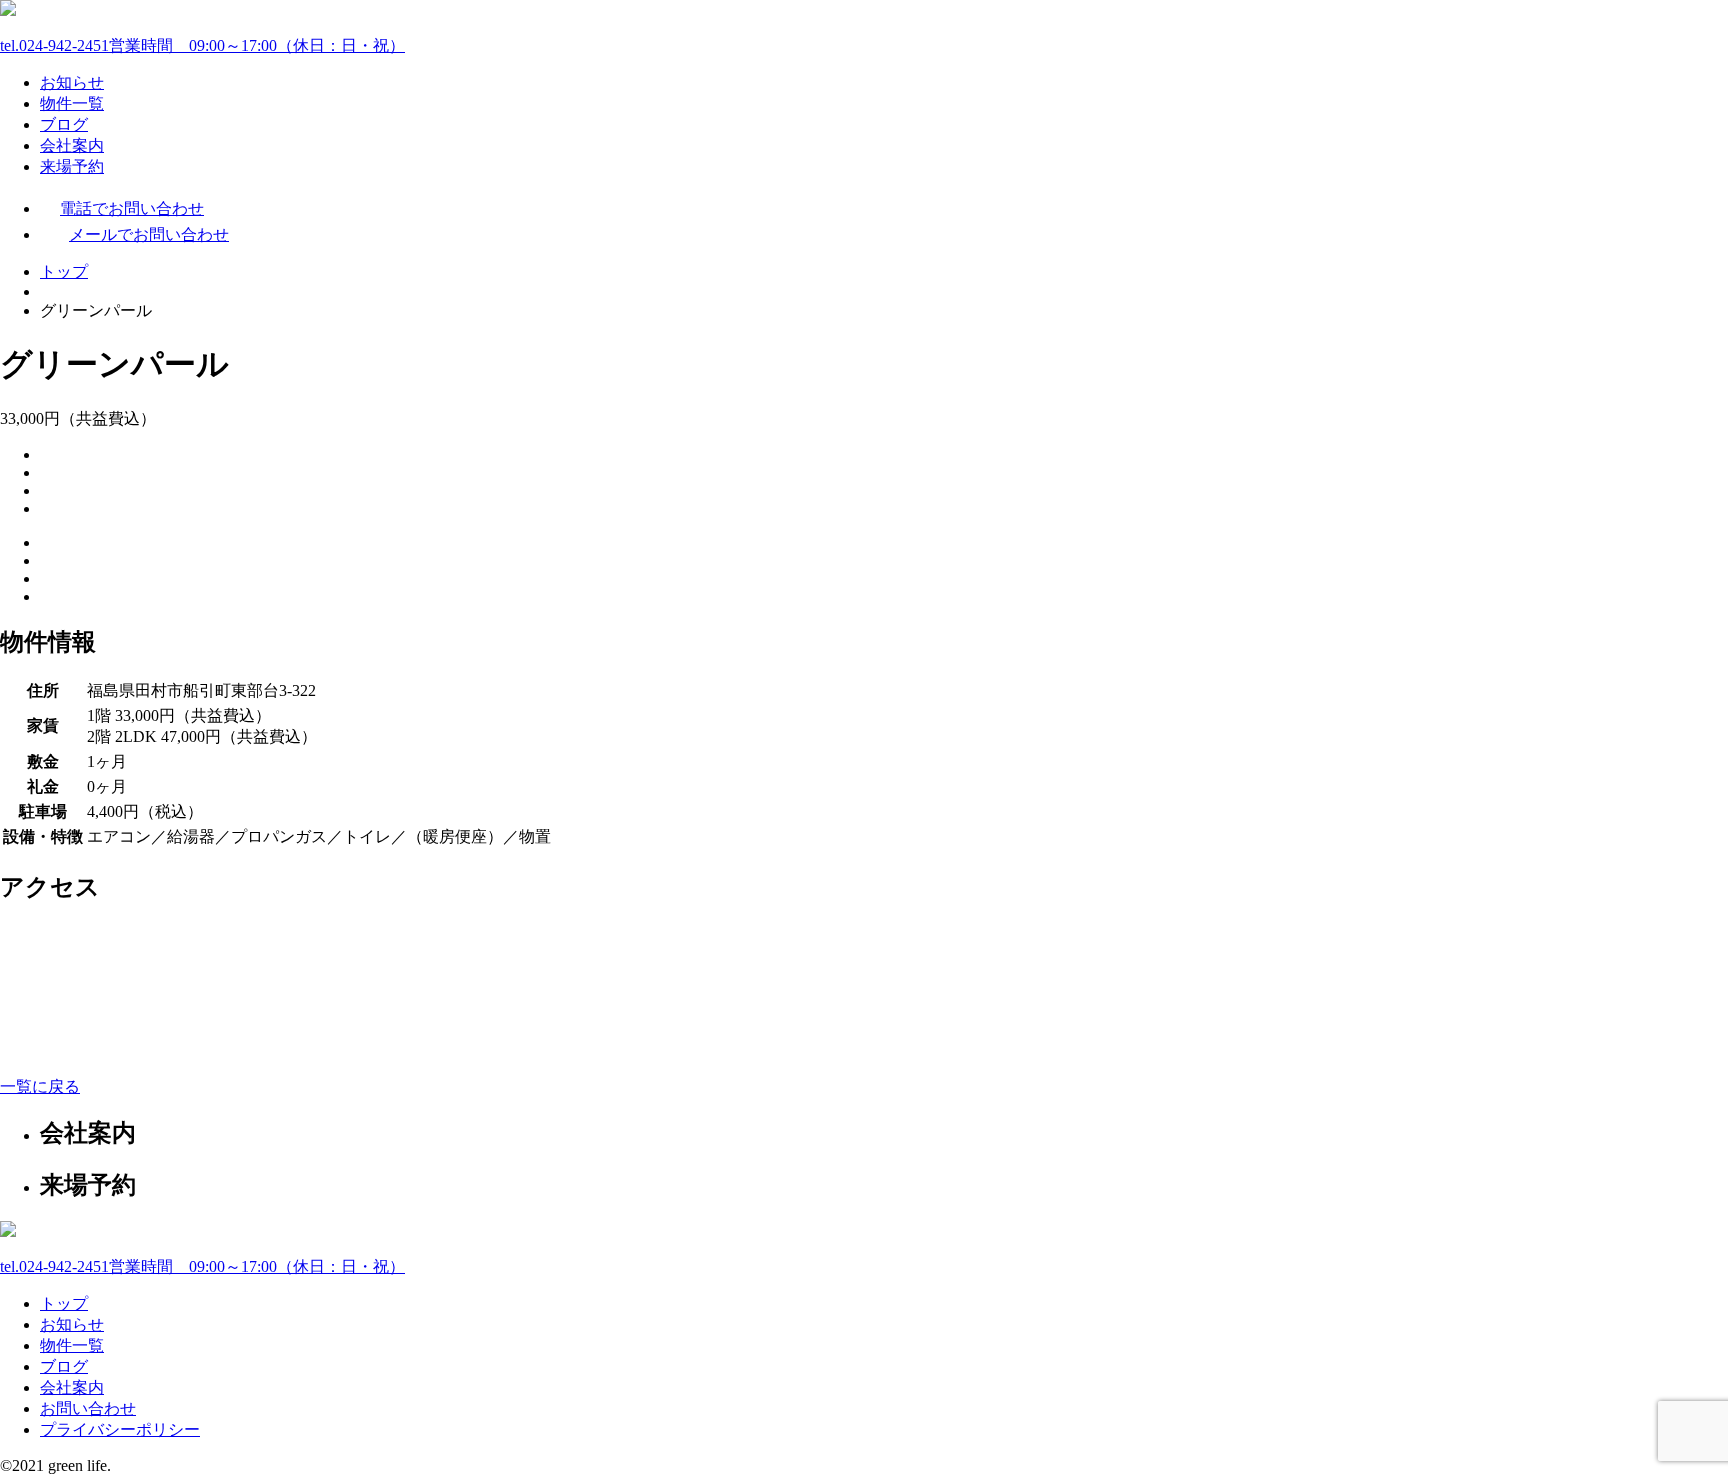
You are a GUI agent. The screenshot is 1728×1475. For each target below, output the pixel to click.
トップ (64, 271)
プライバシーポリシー (120, 1429)
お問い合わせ (88, 1408)
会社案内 (72, 145)
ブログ (64, 124)
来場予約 (72, 166)
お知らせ (72, 82)
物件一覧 (72, 103)
